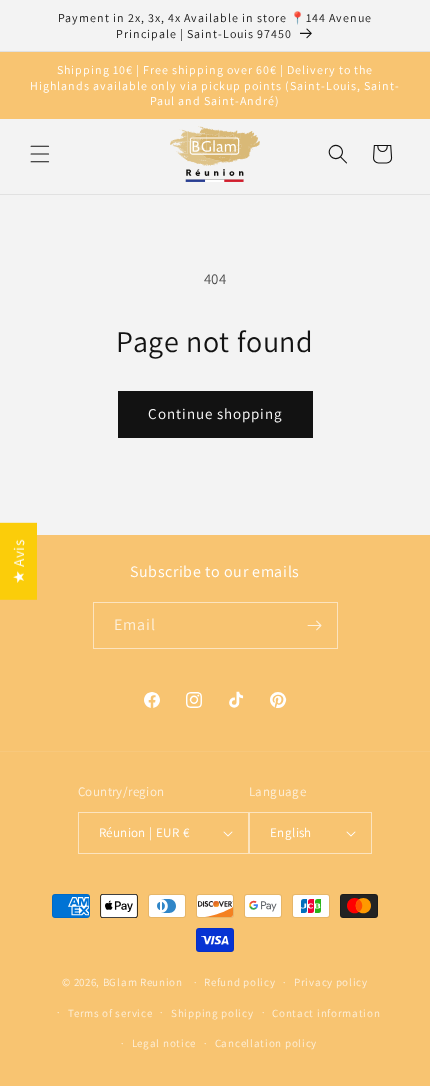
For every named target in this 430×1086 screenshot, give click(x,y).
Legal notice (164, 1043)
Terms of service (110, 1013)
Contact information (326, 1013)
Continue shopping (215, 413)
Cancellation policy (266, 1043)
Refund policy (239, 982)
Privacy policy (331, 982)
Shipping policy (212, 1013)
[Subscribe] (315, 625)
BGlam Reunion (143, 982)
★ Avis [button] (18, 561)
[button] (40, 154)
